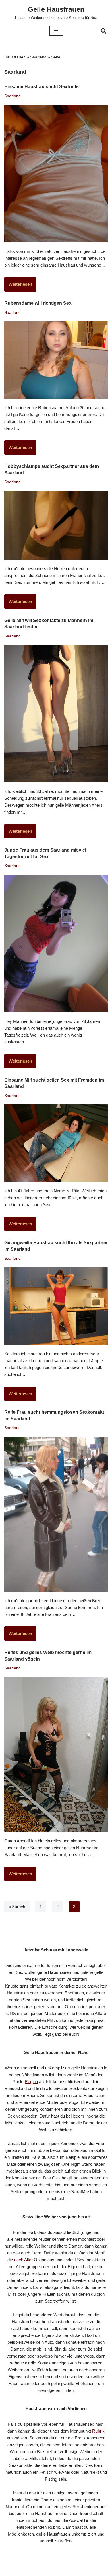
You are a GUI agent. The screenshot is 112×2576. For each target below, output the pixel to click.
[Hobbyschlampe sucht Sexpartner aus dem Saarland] (56, 525)
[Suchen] (103, 31)
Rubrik (98, 2431)
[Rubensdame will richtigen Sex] (56, 360)
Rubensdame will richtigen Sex (38, 303)
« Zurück (17, 1907)
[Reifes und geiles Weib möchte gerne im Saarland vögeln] (56, 1754)
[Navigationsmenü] (56, 31)
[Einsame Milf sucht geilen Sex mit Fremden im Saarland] (56, 1143)
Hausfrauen (15, 57)
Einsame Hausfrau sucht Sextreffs (41, 87)
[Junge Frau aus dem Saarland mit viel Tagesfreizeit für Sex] (56, 944)
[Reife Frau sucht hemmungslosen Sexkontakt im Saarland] (56, 1514)
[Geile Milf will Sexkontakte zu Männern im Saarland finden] (56, 714)
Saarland (38, 57)
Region (31, 2082)
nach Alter (23, 2260)
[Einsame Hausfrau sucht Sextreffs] (56, 174)
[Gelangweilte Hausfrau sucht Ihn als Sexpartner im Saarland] (56, 1306)
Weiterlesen (18, 286)
